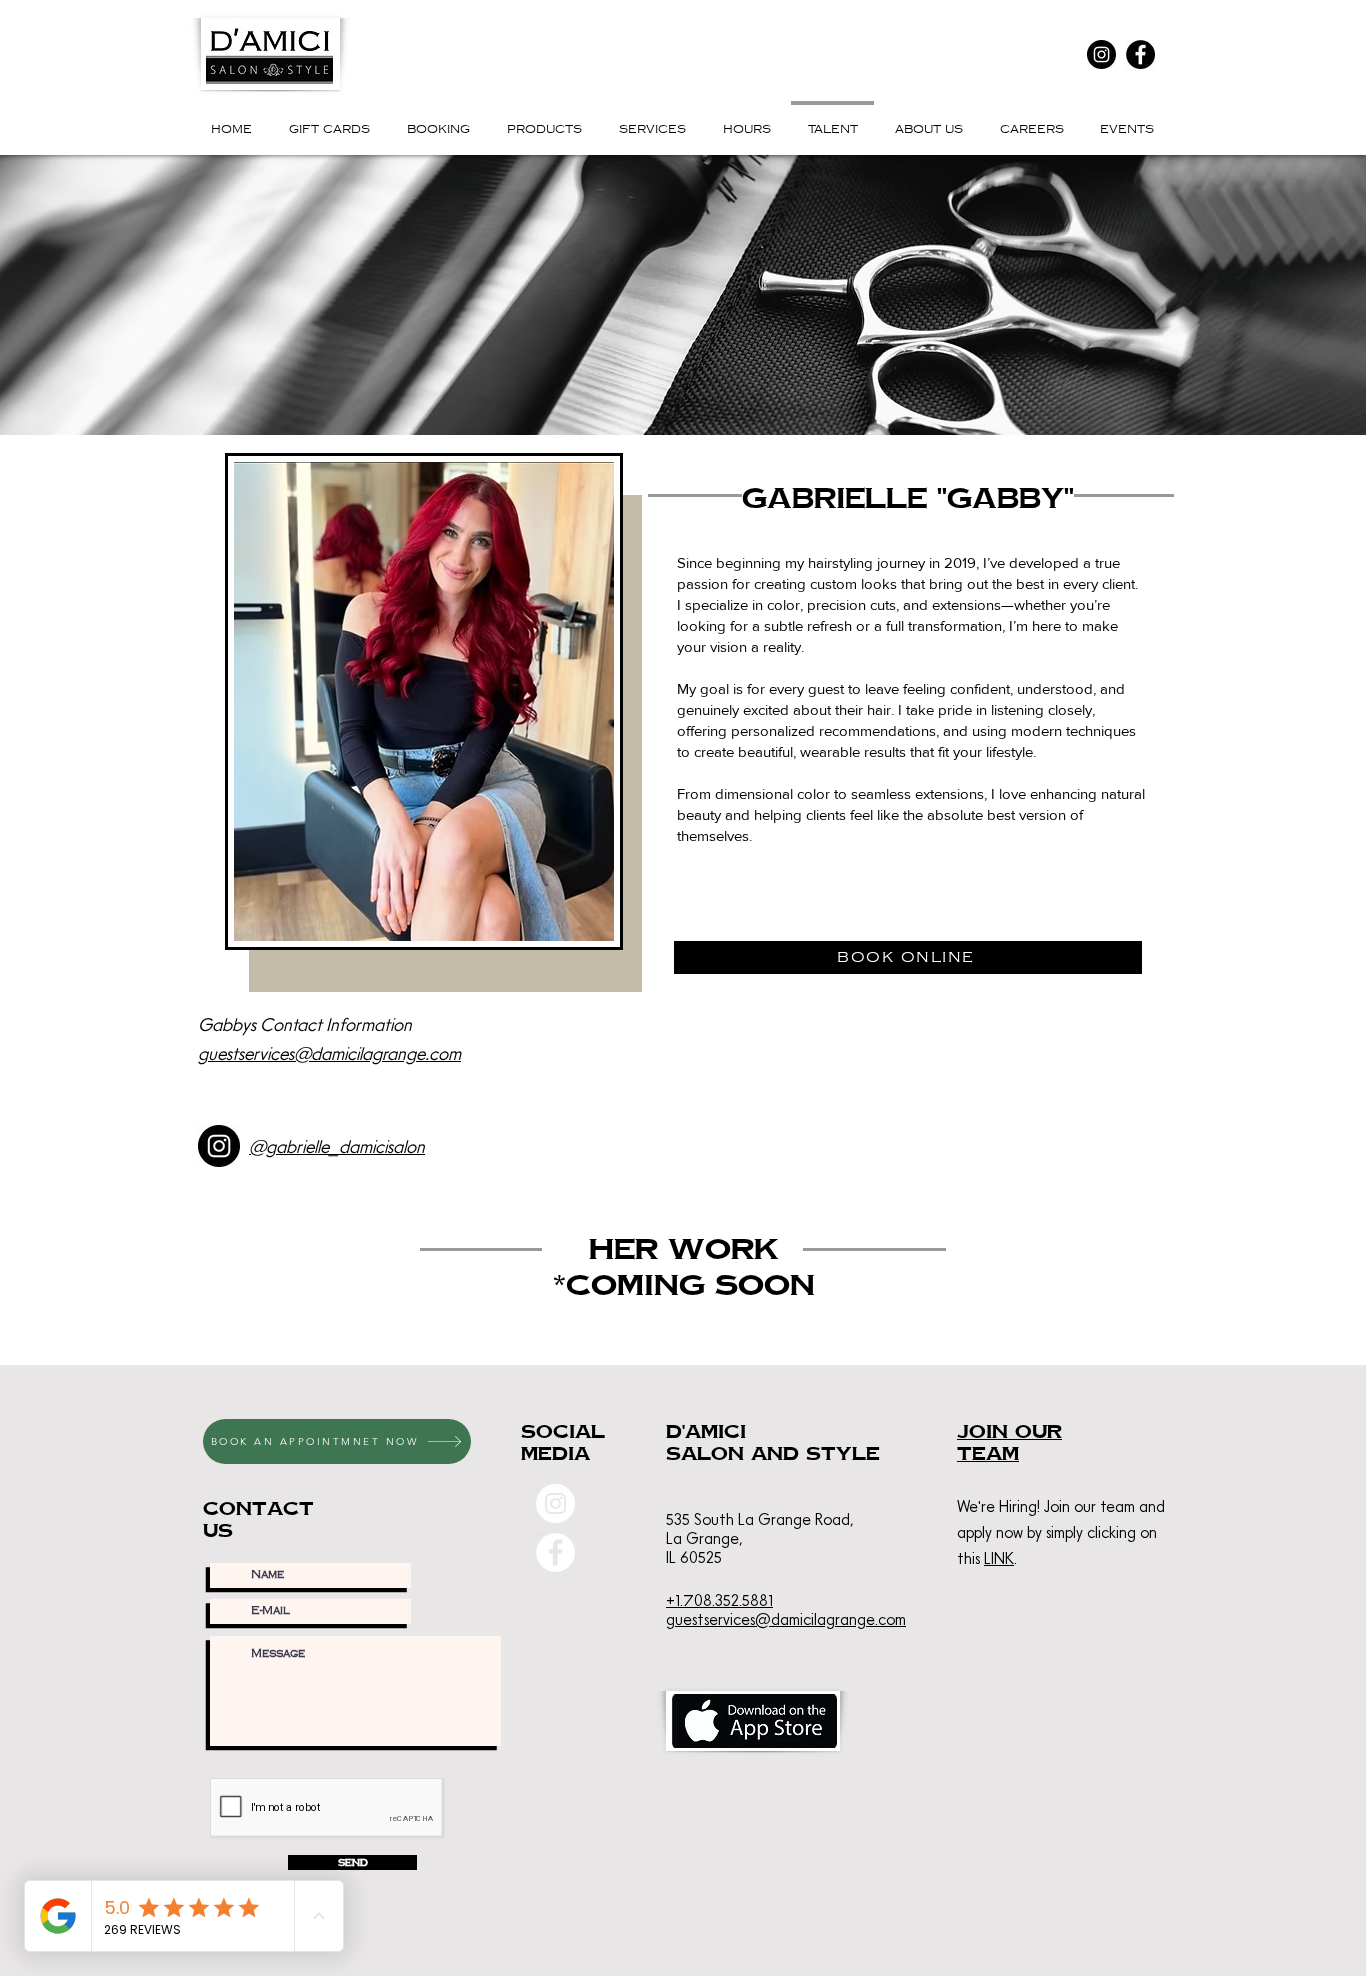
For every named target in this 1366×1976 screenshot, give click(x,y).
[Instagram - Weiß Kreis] (555, 1503)
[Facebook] (1140, 54)
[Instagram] (1101, 54)
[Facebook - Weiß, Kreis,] (555, 1552)
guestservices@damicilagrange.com (329, 1053)
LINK (999, 1558)
